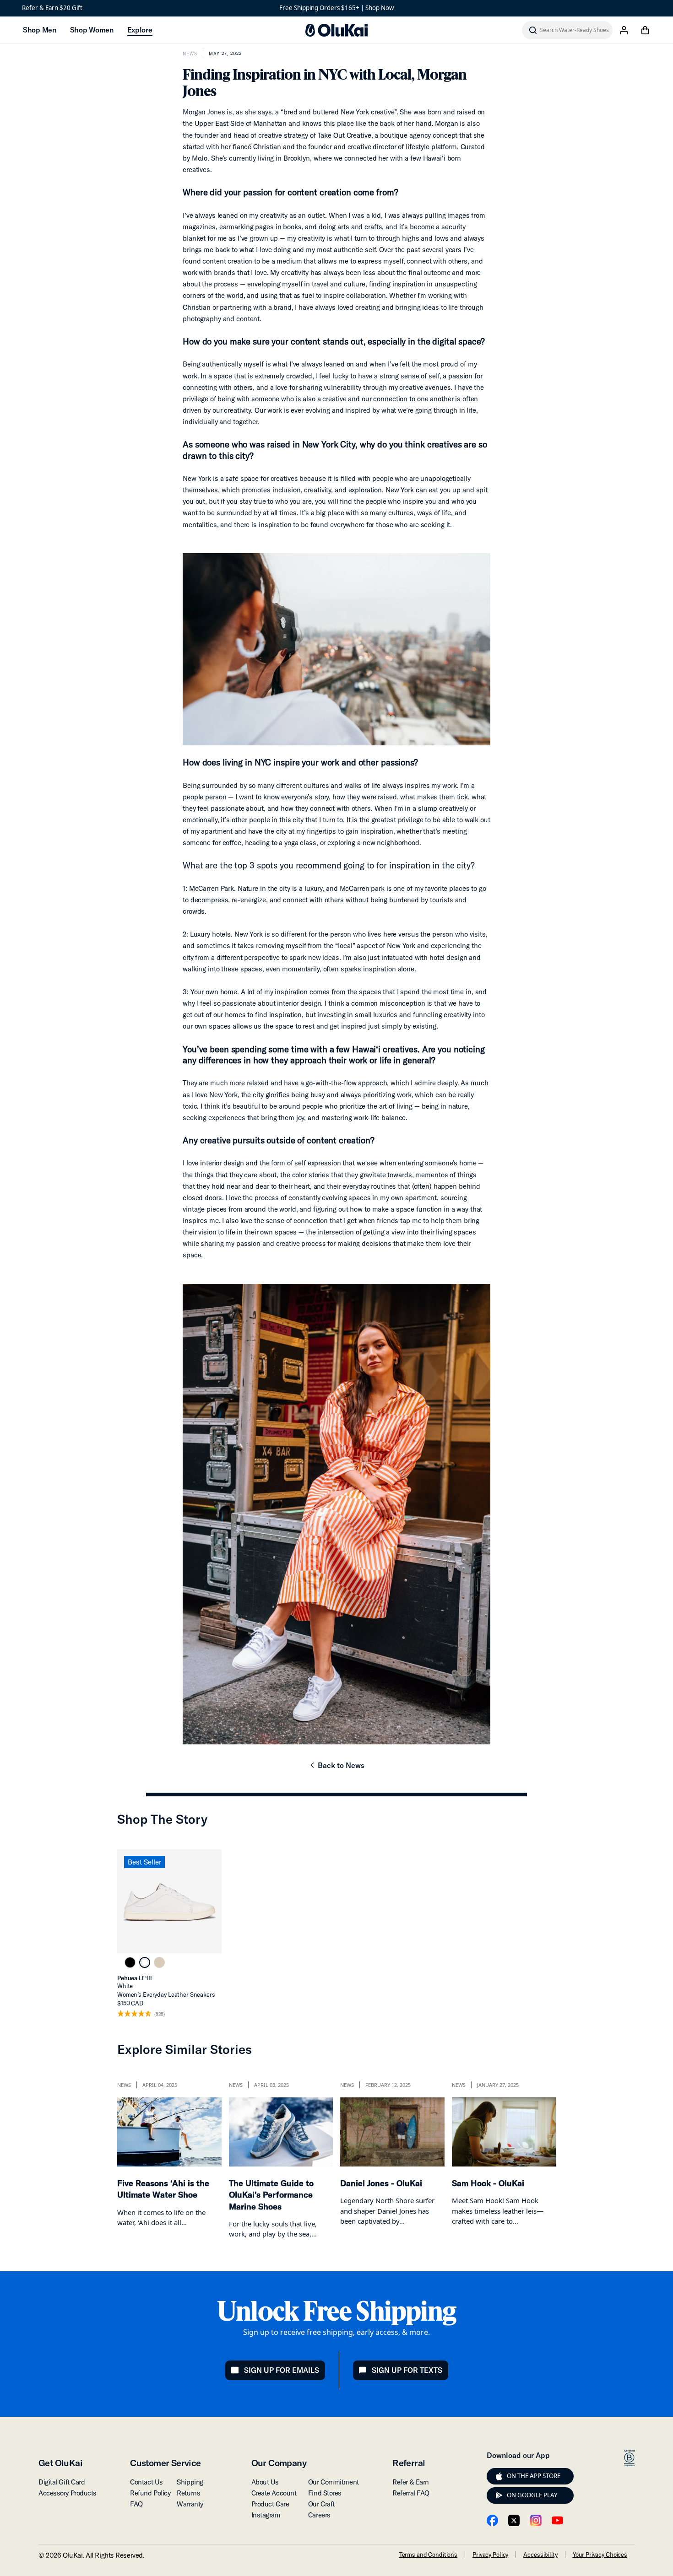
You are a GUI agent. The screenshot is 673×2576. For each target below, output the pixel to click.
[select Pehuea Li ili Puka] (159, 1962)
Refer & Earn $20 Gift (52, 8)
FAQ (136, 2504)
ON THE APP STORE (534, 2476)
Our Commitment (334, 2482)
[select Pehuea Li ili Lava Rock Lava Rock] (130, 1962)
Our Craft (321, 2504)
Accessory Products (68, 2493)
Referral (409, 2463)
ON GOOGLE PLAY (532, 2495)
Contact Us (147, 2482)
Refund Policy (150, 2493)
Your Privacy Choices (600, 2554)
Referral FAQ (411, 2493)
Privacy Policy (490, 2554)
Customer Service (165, 2463)
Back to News (336, 1768)
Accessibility (540, 2554)
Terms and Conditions (428, 2554)
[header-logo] (336, 30)
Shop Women (92, 30)
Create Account (274, 2493)
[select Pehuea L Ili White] (145, 1962)
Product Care (270, 2504)
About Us (265, 2482)
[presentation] (499, 2476)
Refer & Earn (411, 2482)
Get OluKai (60, 2463)
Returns (188, 2493)
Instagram (266, 2515)
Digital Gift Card (62, 2482)
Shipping (190, 2482)
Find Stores (325, 2493)
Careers (319, 2515)
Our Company (279, 2463)
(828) (160, 2014)
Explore (140, 30)
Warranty (190, 2504)
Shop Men (40, 30)
